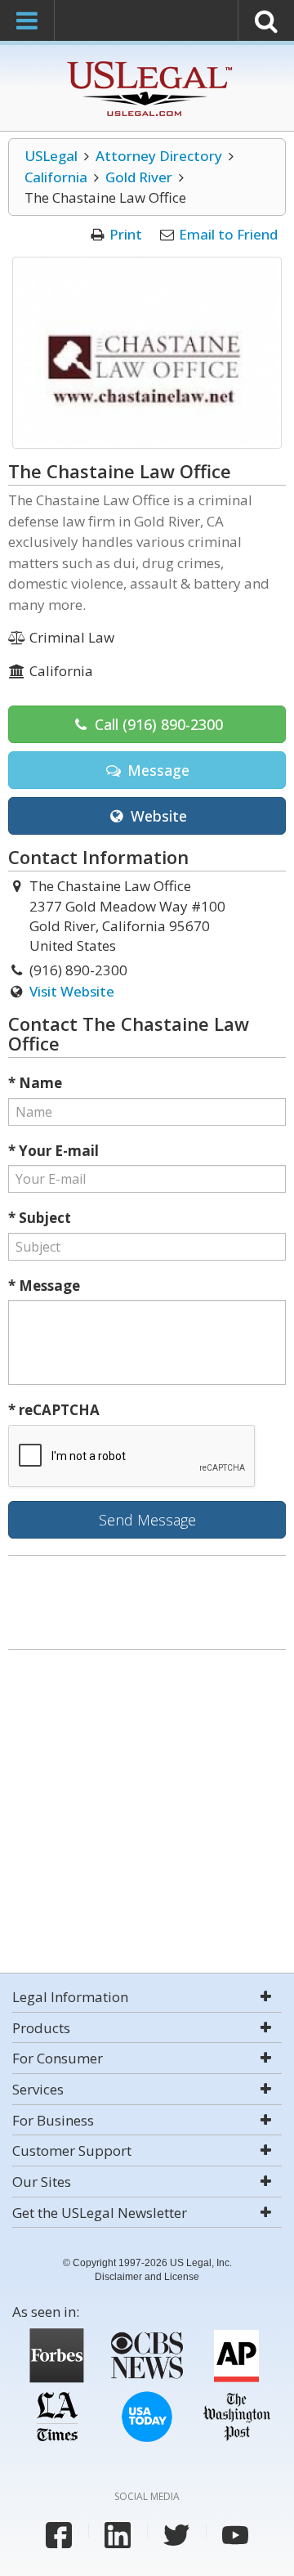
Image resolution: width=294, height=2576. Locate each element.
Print (126, 234)
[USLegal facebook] (59, 2535)
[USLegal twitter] (176, 2535)
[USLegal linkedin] (118, 2535)
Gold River (139, 177)
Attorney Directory (159, 156)
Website (157, 816)
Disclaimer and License (147, 2277)
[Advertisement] (147, 1813)
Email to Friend (228, 234)
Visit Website (72, 991)
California (56, 177)
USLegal (51, 156)
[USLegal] (147, 63)
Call (157, 724)
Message (156, 770)
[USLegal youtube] (235, 2535)
